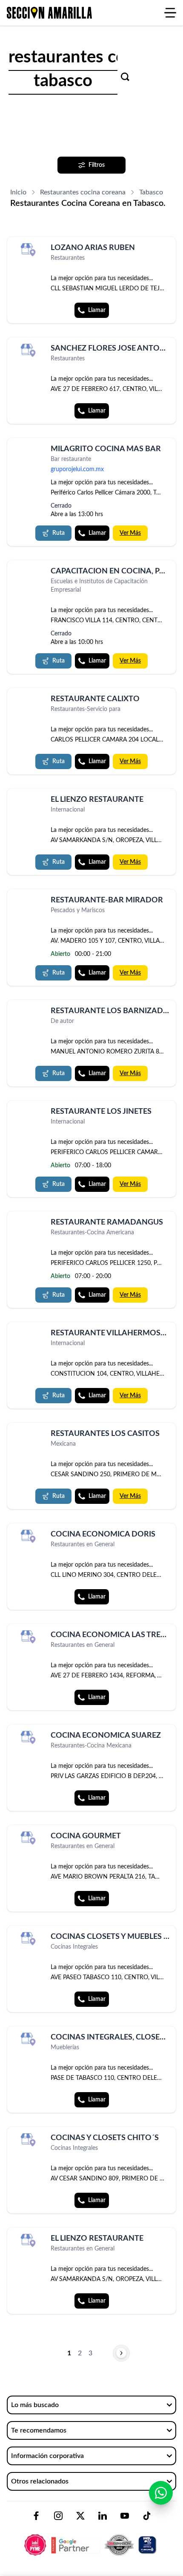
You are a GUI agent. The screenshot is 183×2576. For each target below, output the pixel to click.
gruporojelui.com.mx (77, 469)
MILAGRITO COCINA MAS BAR (106, 449)
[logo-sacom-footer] (91, 2538)
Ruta (59, 533)
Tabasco (151, 192)
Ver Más (130, 533)
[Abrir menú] (170, 13)
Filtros (97, 165)
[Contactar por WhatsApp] (161, 2493)
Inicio (18, 192)
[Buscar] (125, 77)
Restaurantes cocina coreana (83, 192)
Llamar (97, 310)
